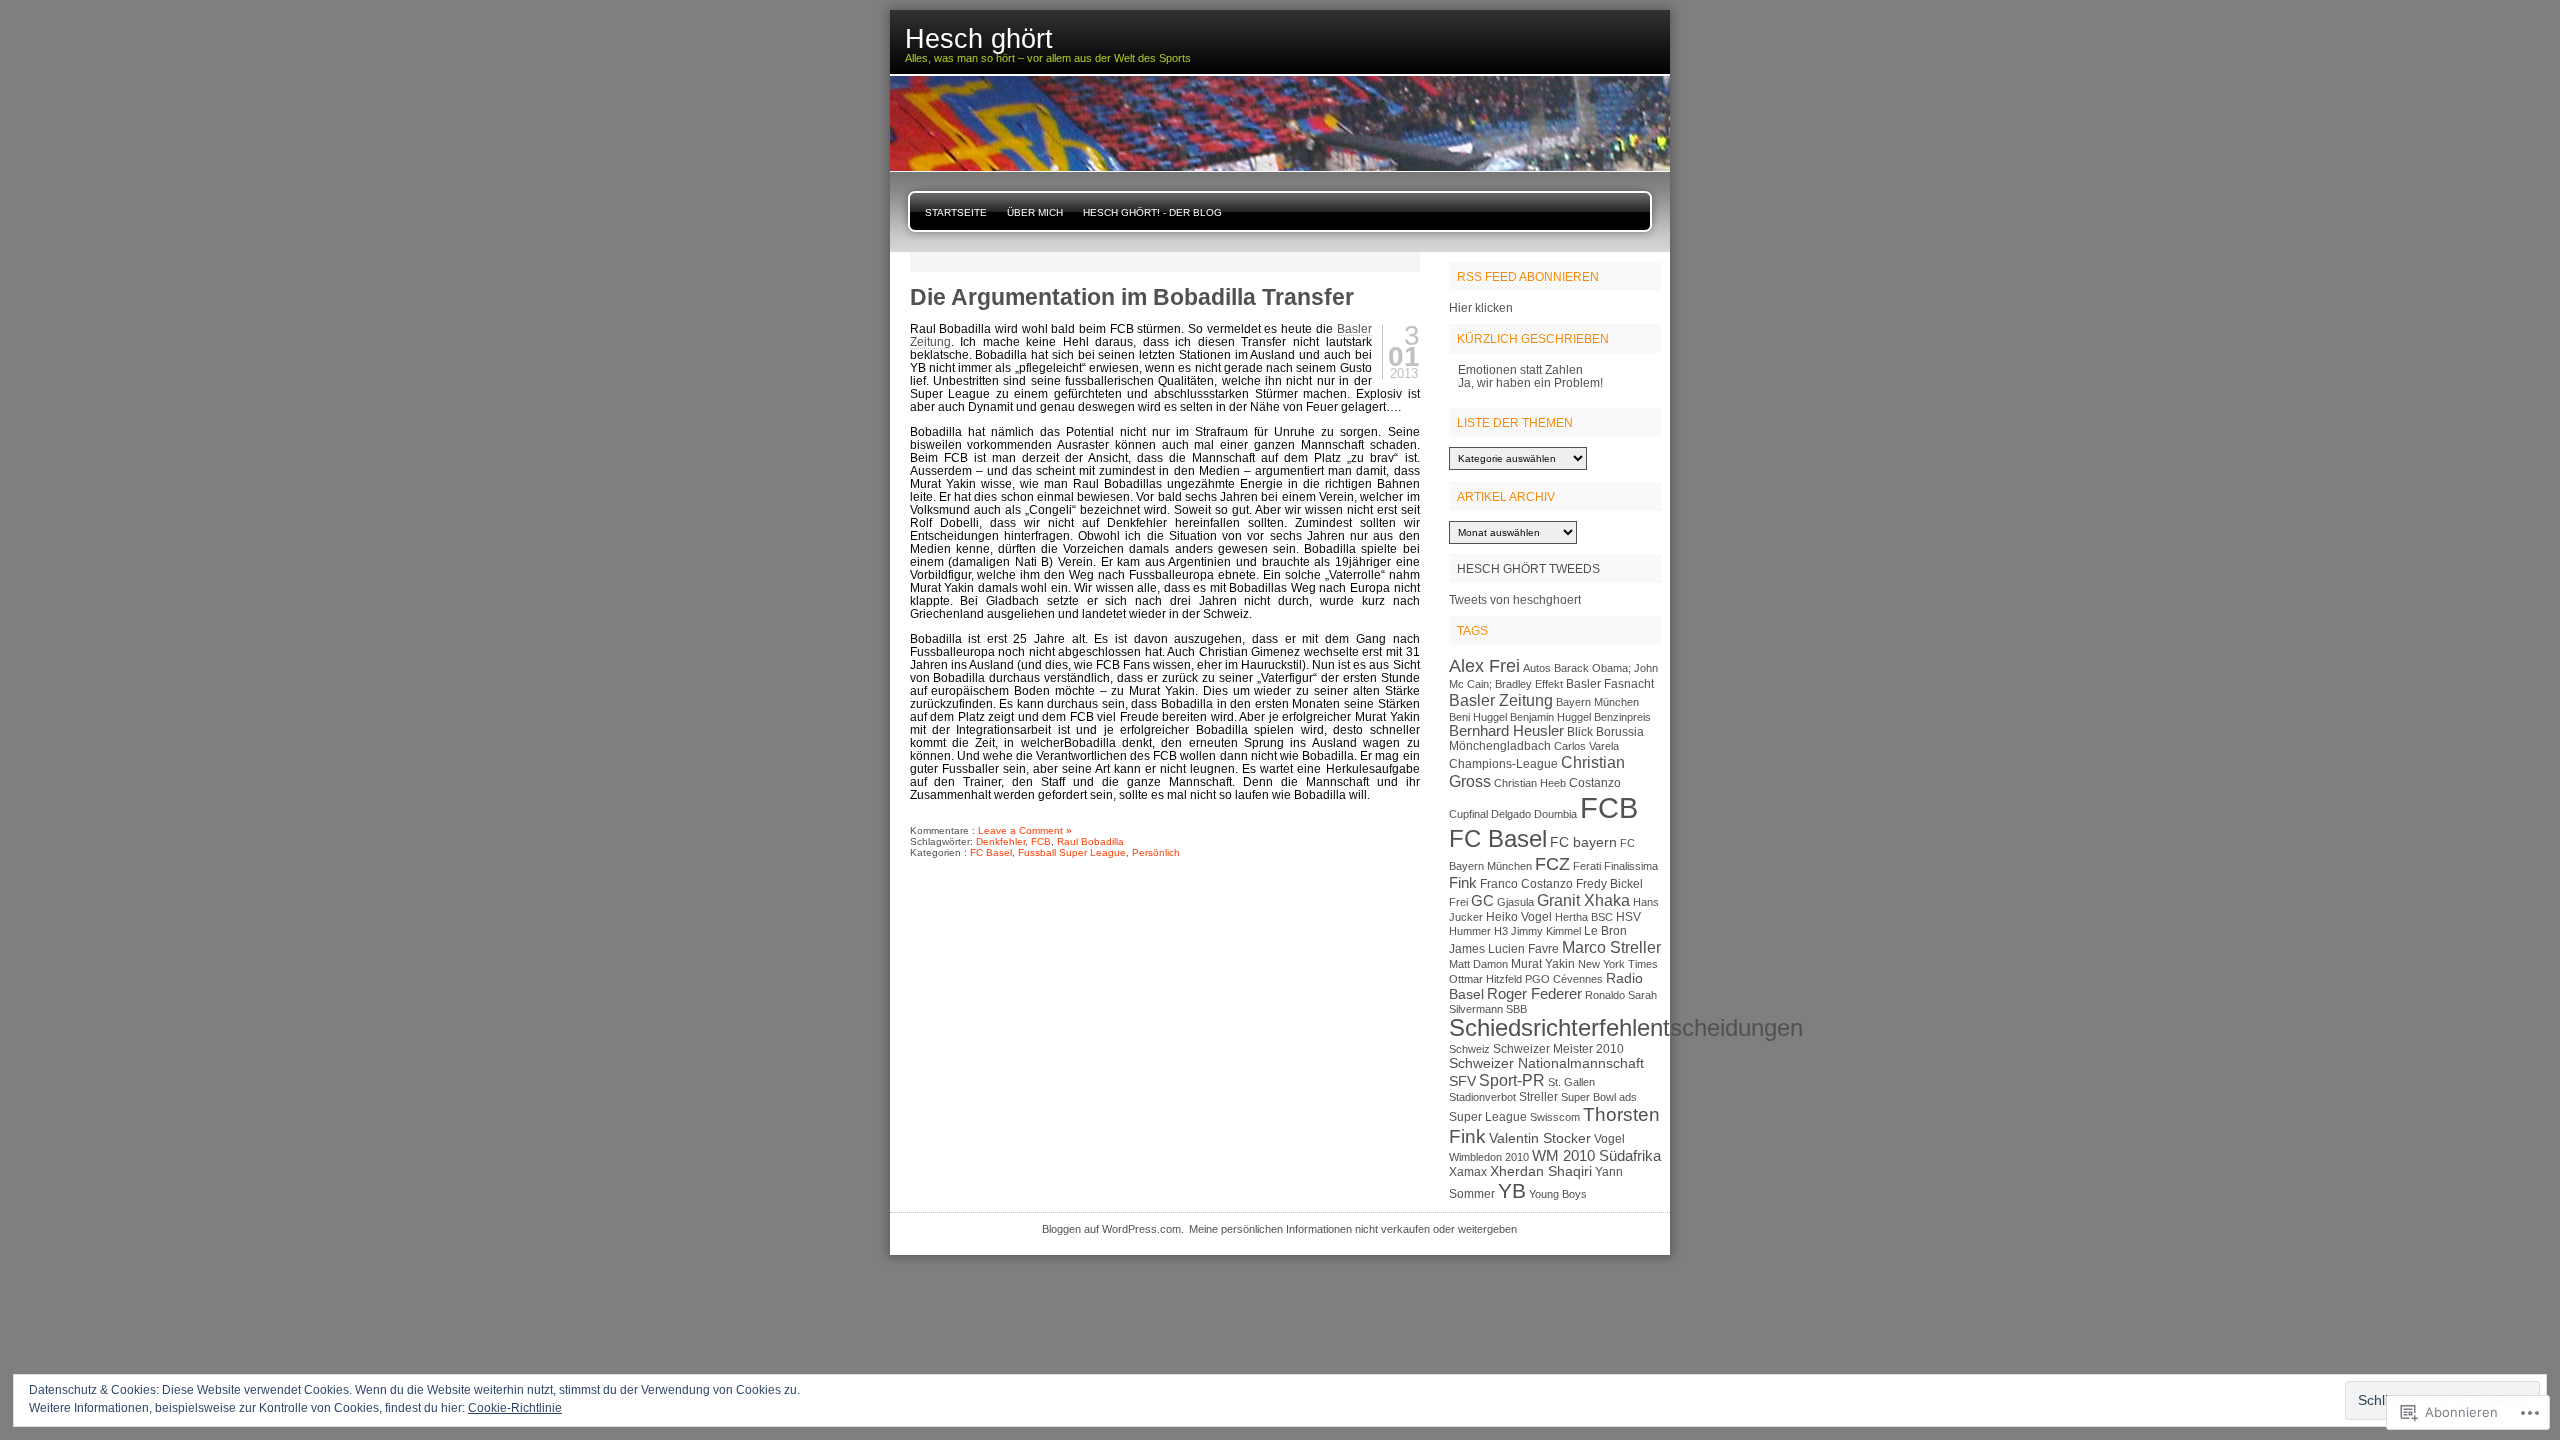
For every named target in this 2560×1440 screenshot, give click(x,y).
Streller (1538, 1097)
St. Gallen (1571, 1082)
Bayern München (1597, 702)
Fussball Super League (1072, 852)
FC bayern (1583, 842)
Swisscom (1555, 1117)
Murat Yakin (1543, 964)
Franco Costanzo (1526, 884)
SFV (1462, 1081)
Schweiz (1469, 1049)
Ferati (1587, 866)
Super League (1488, 1117)
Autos (1537, 668)
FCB (1041, 841)
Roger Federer (1534, 994)
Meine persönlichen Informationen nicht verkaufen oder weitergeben (1353, 1229)
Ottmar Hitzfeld (1485, 979)
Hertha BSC (1584, 917)
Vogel (1609, 1139)
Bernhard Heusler (1506, 731)
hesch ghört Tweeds (1528, 568)
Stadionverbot (1482, 1097)
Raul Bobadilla (1090, 841)
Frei (1458, 902)
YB (1512, 1190)
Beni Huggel (1478, 717)
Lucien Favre (1523, 949)
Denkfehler (1000, 841)
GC (1482, 901)
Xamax (1468, 1172)
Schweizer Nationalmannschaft (1546, 1063)
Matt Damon (1478, 964)
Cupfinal (1468, 814)
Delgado (1511, 814)
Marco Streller (1611, 947)
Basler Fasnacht (1610, 684)
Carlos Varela (1586, 746)
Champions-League (1503, 764)
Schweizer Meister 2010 (1558, 1049)
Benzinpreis (1622, 717)
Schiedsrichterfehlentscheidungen (1626, 1028)
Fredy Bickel (1609, 884)
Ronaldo (1605, 995)
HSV (1628, 917)
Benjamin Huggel (1550, 717)
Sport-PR (1512, 1080)
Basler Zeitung (1501, 700)
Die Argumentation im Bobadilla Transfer (1132, 297)
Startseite (956, 212)
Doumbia (1555, 814)
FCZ (1552, 863)
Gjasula (1515, 902)
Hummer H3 (1478, 931)
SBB (1516, 1009)
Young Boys (1558, 1194)
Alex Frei (1484, 665)
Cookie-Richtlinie (515, 1408)
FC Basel (991, 852)
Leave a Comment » (1025, 830)
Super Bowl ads (1599, 1097)
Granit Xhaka (1583, 900)
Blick (1580, 732)
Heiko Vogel (1519, 917)
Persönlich (1156, 852)
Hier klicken (1481, 307)
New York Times (1618, 964)
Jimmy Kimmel (1546, 931)
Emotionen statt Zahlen (1520, 369)
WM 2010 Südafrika (1596, 1156)
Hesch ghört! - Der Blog (1152, 212)
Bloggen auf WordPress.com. (1113, 1229)
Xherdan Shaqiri (1541, 1171)
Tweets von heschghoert (1515, 599)
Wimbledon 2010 (1489, 1157)
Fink (1463, 883)
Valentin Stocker (1540, 1138)
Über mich (1035, 212)
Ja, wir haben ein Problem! (1530, 382)
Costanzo (1595, 783)
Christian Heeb (1530, 783)
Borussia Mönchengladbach (1546, 739)
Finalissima (1631, 866)
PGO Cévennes (1564, 979)
